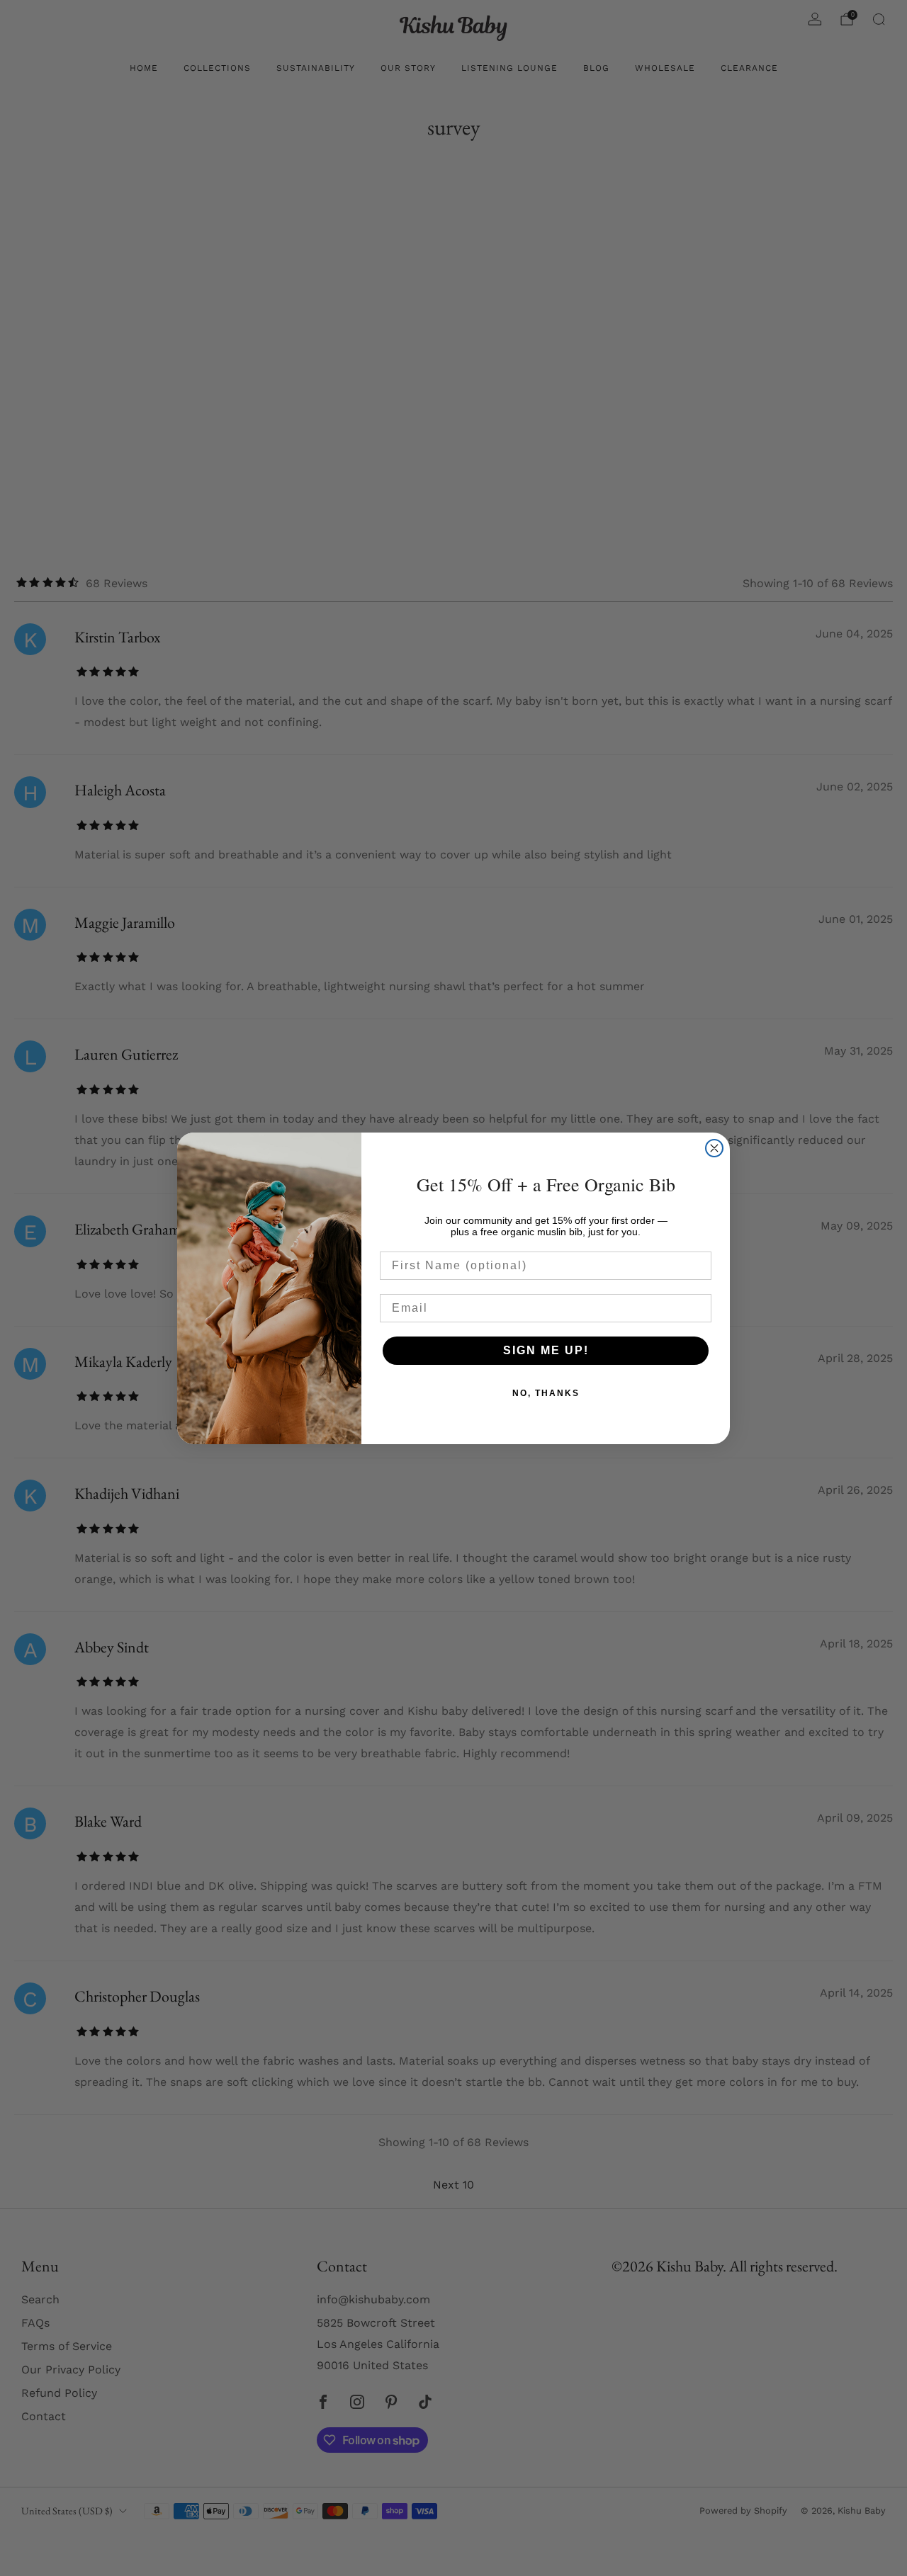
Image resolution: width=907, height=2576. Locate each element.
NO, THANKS (546, 1393)
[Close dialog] (714, 1148)
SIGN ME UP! (546, 1350)
